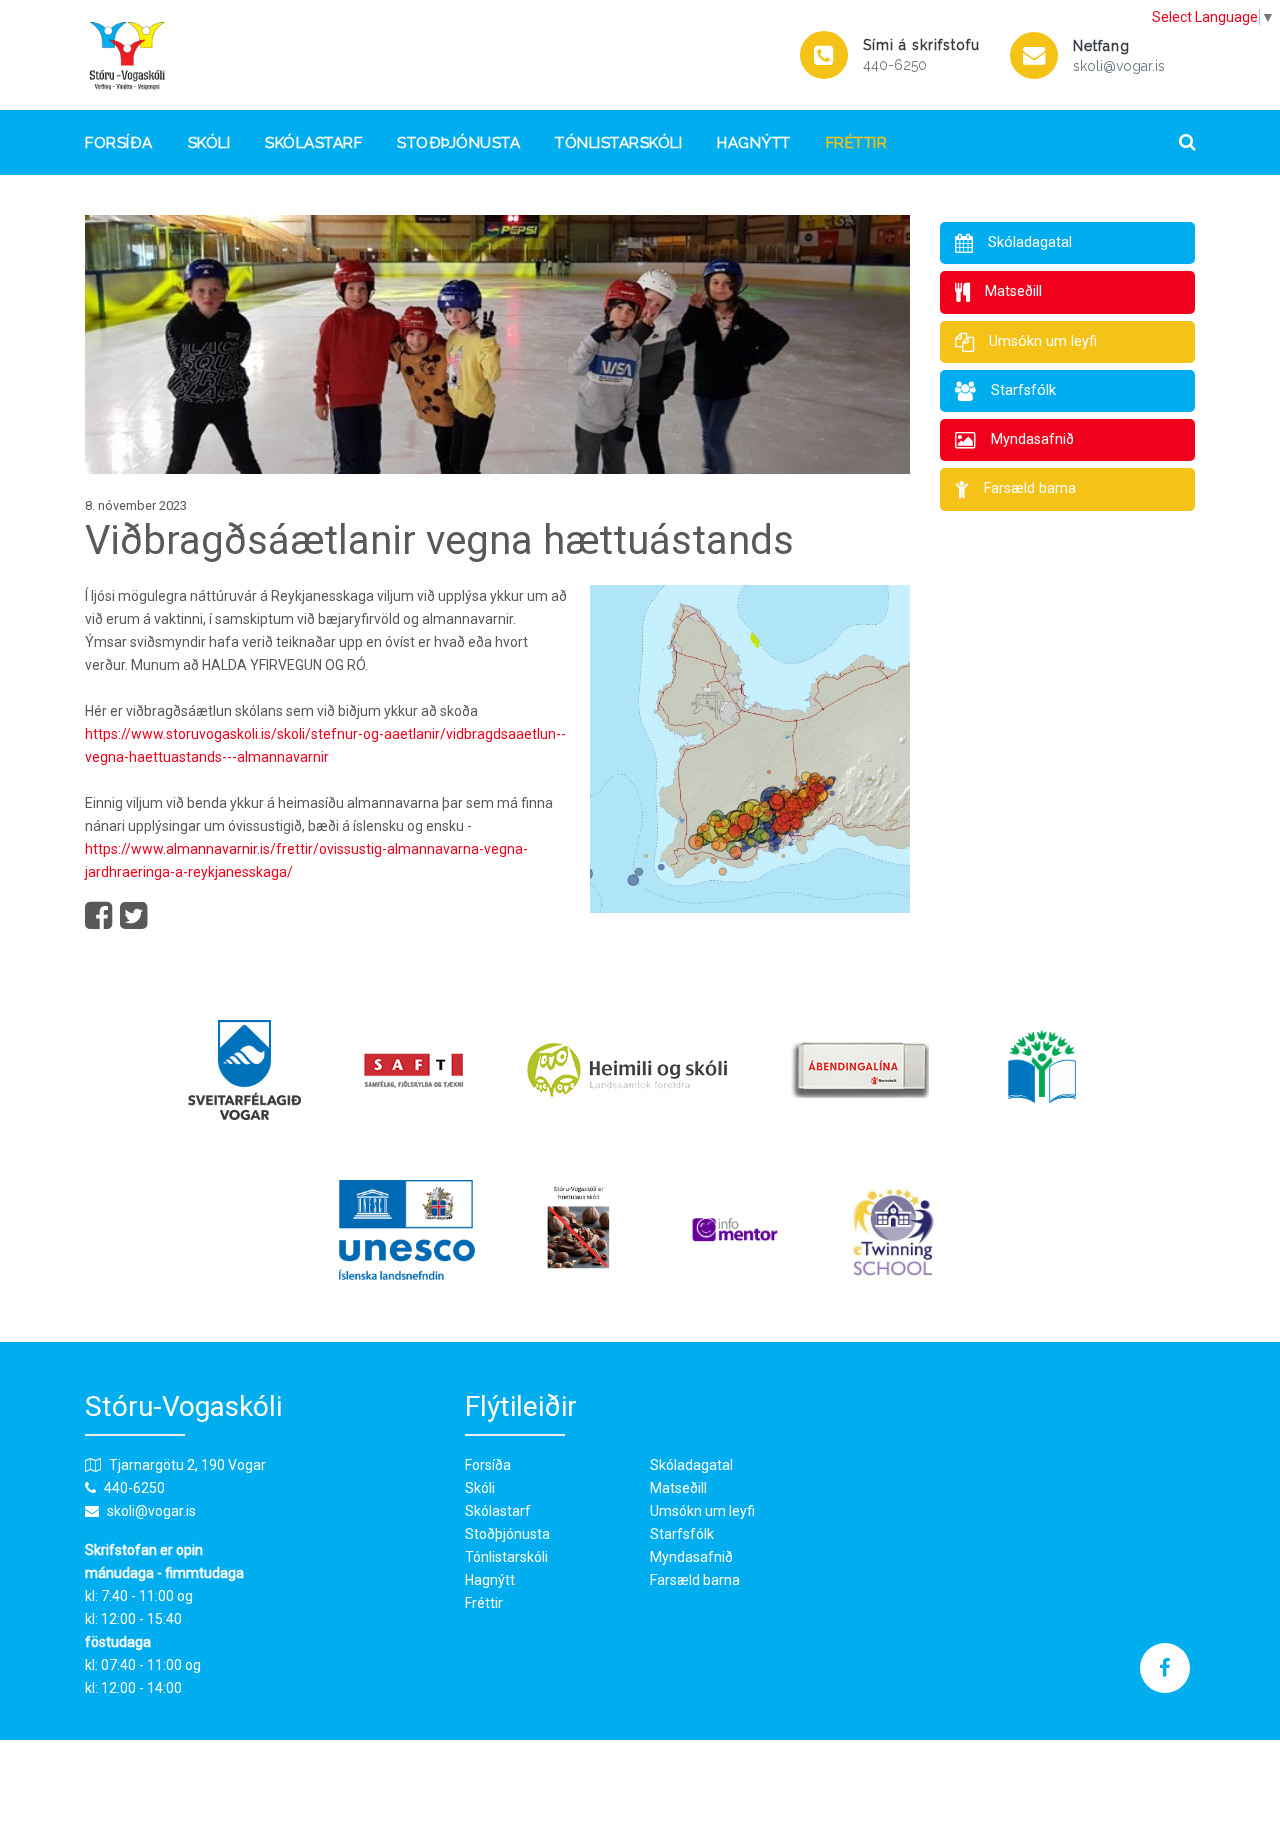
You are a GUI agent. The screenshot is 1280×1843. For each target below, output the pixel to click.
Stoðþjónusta (458, 143)
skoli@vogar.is (1119, 66)
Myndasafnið (691, 1557)
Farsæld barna (695, 1580)
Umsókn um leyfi (702, 1511)
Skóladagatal (691, 1465)
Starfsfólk (682, 1534)
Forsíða (119, 143)
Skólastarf (313, 143)
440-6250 (895, 65)
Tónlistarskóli (618, 143)
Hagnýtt (754, 143)
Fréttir (857, 143)
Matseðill (678, 1488)
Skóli (209, 143)
